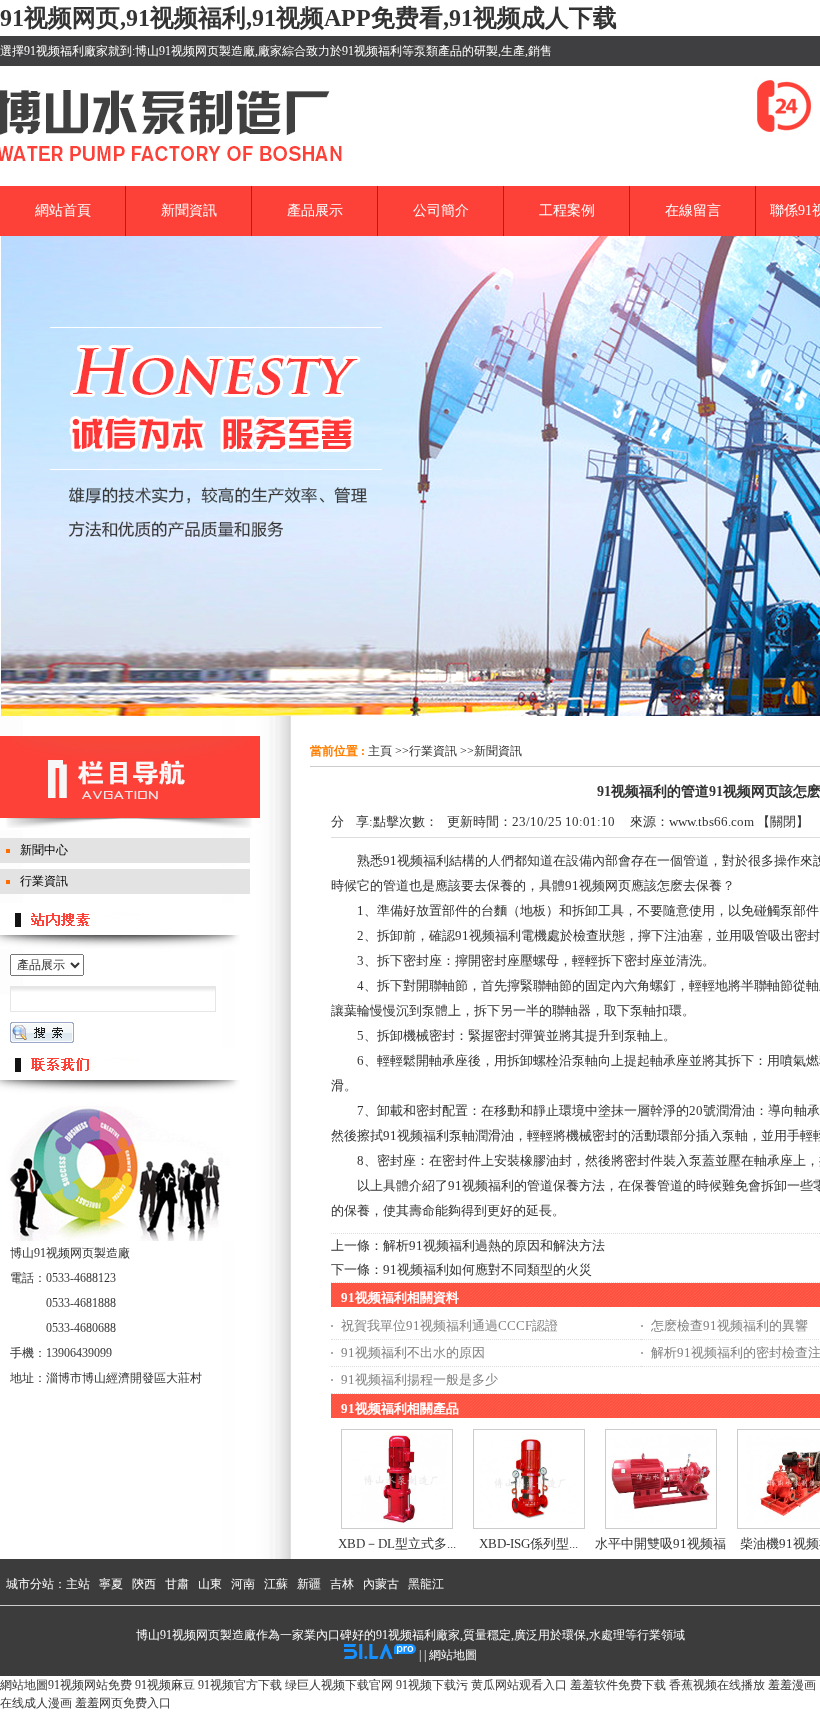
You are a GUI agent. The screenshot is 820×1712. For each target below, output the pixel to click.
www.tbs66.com (711, 821)
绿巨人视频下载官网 (339, 1685)
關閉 (783, 821)
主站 (78, 1584)
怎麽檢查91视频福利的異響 (729, 1325)
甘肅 (177, 1584)
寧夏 (111, 1584)
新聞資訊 (498, 751)
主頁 (380, 751)
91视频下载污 (432, 1685)
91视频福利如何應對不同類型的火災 (487, 1269)
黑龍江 (426, 1584)
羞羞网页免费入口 (123, 1703)
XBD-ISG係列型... (528, 1543)
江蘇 (276, 1584)
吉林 (342, 1584)
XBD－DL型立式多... (397, 1543)
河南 (243, 1584)
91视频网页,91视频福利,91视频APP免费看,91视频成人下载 (308, 18)
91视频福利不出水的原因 (413, 1352)
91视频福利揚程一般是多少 (419, 1379)
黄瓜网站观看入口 (519, 1685)
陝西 (144, 1584)
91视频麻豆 (165, 1685)
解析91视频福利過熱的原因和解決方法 (494, 1245)
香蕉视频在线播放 (717, 1685)
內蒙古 (381, 1584)
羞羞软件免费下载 (618, 1685)
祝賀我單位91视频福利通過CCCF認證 (449, 1325)
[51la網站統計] (380, 1655)
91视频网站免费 (90, 1685)
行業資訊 (433, 751)
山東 (210, 1584)
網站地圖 (453, 1655)
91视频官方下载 (240, 1685)
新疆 (309, 1584)
